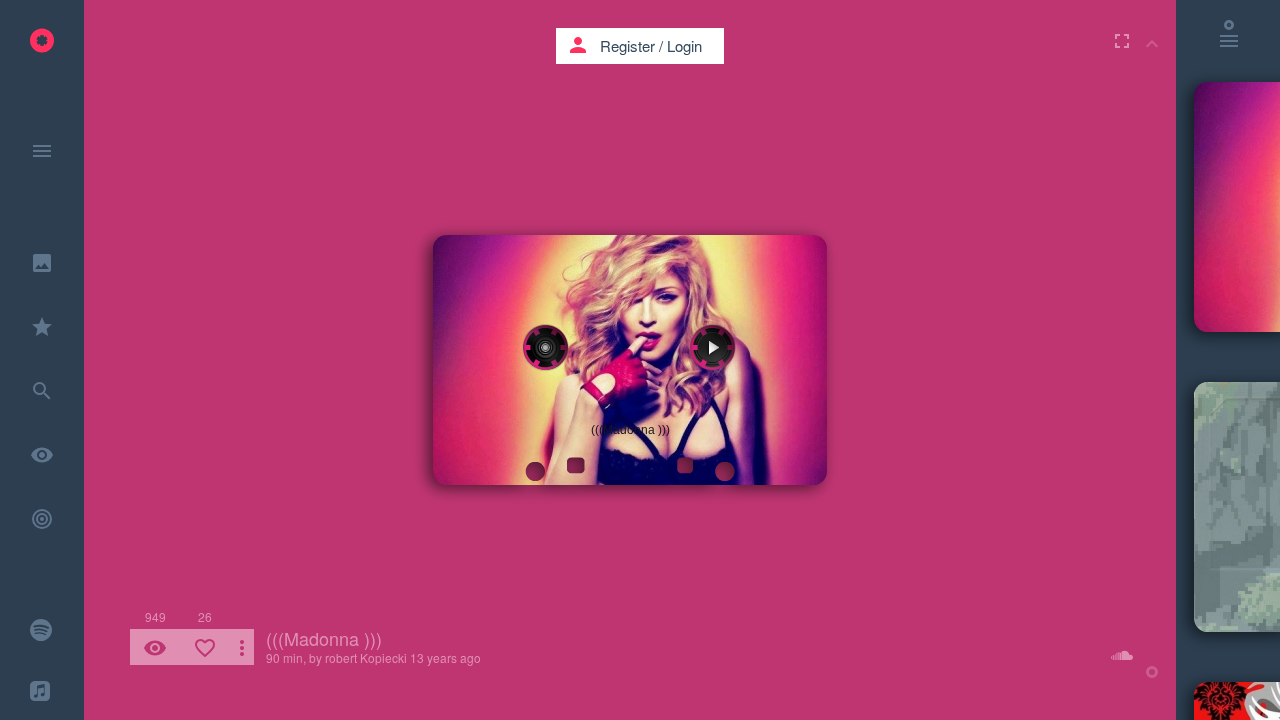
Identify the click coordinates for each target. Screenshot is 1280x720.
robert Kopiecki (366, 657)
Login (684, 45)
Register (627, 45)
